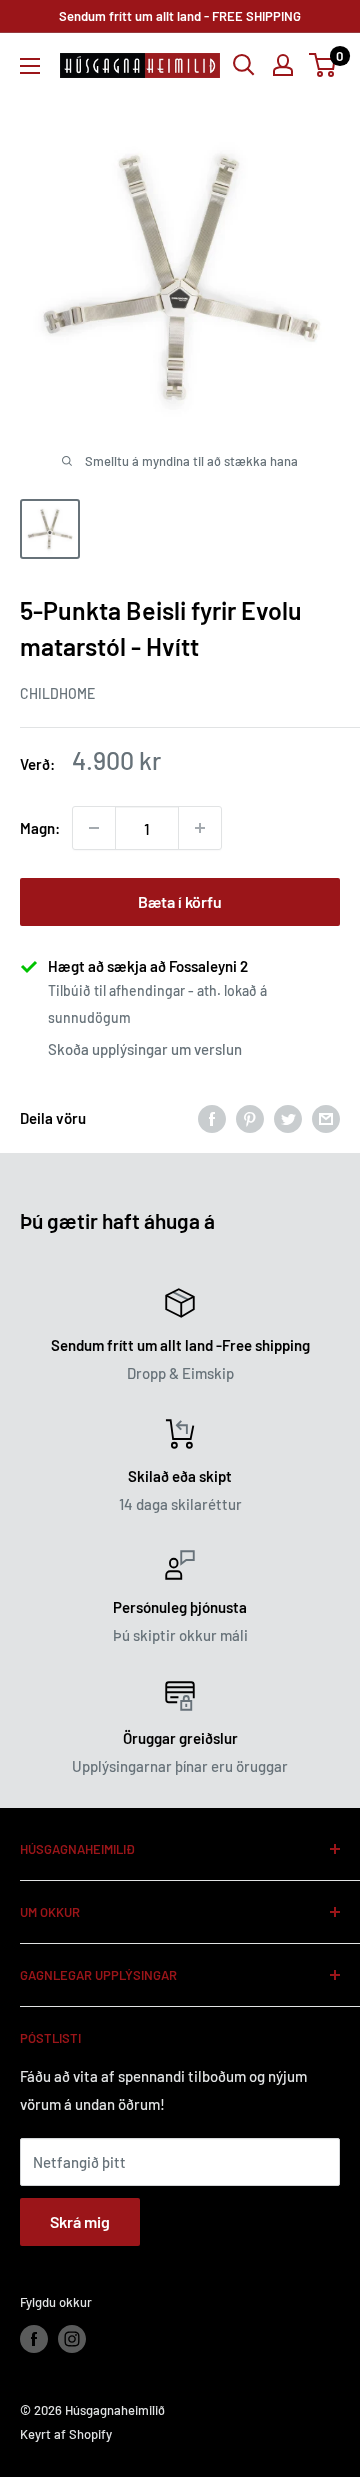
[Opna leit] (244, 65)
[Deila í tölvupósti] (326, 1118)
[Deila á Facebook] (212, 1118)
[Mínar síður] (283, 65)
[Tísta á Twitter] (288, 1118)
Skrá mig (80, 2221)
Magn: (40, 828)
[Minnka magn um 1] (94, 828)
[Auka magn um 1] (200, 828)
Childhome (57, 693)
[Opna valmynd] (30, 66)
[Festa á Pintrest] (250, 1118)
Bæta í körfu (180, 901)
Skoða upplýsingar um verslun (145, 1049)
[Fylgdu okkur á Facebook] (34, 2339)
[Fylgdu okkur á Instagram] (72, 2339)
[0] (323, 65)
